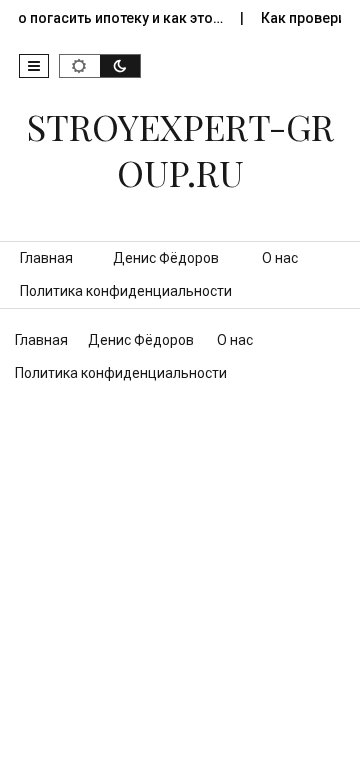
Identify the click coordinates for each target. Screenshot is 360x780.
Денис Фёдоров (166, 258)
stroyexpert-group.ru (180, 149)
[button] (34, 66)
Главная (46, 258)
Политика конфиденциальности (126, 291)
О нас (280, 258)
